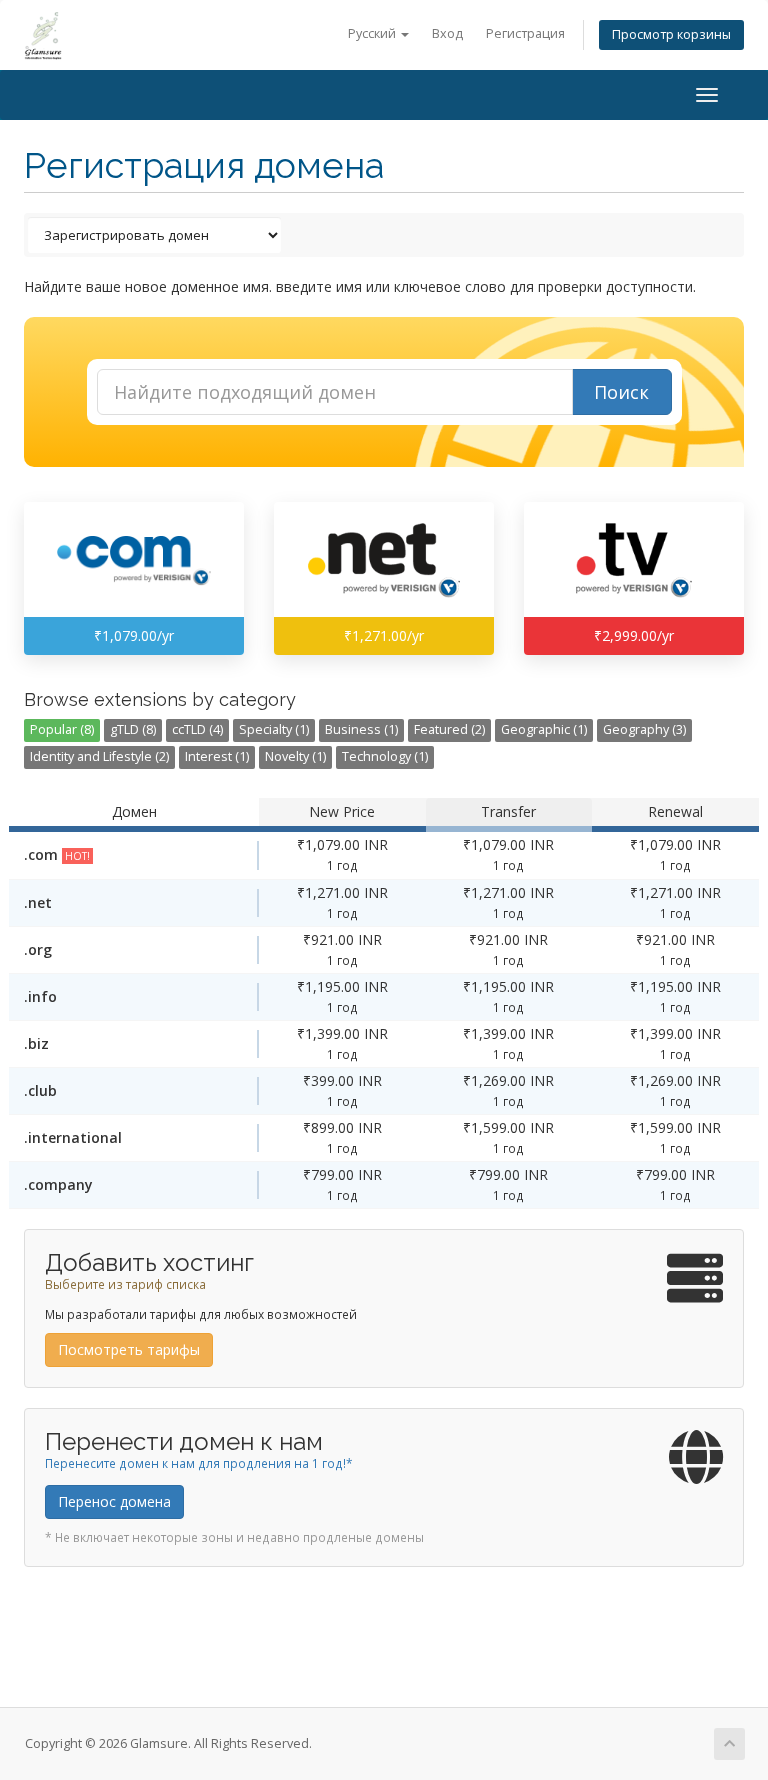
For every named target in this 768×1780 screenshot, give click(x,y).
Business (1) (361, 729)
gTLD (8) (133, 729)
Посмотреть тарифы (129, 1349)
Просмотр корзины (671, 34)
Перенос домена (114, 1501)
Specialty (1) (274, 729)
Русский (373, 33)
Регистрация (525, 33)
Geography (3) (644, 729)
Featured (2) (449, 729)
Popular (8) (62, 729)
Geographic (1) (544, 729)
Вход (447, 33)
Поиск (621, 392)
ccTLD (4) (197, 729)
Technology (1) (385, 756)
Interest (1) (217, 756)
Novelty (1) (295, 756)
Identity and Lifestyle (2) (99, 756)
